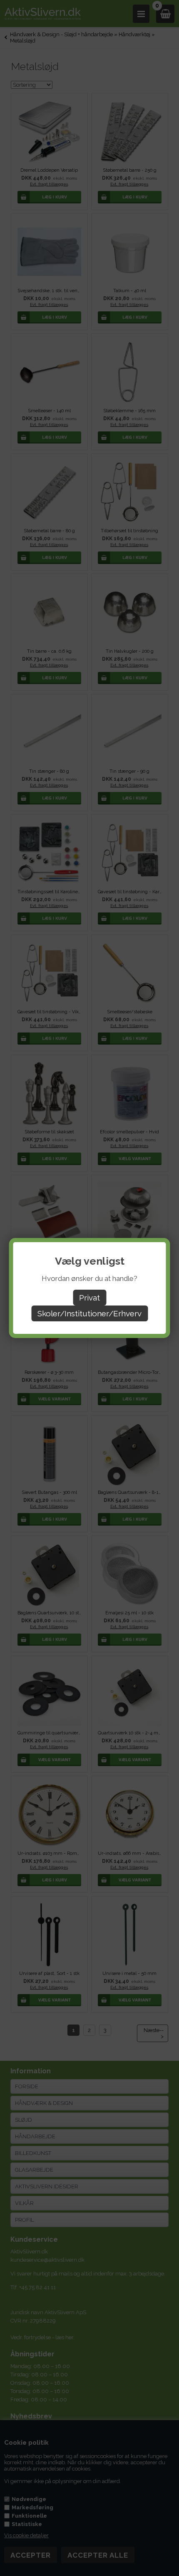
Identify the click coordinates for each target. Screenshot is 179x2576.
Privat (89, 1298)
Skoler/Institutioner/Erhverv (89, 1313)
